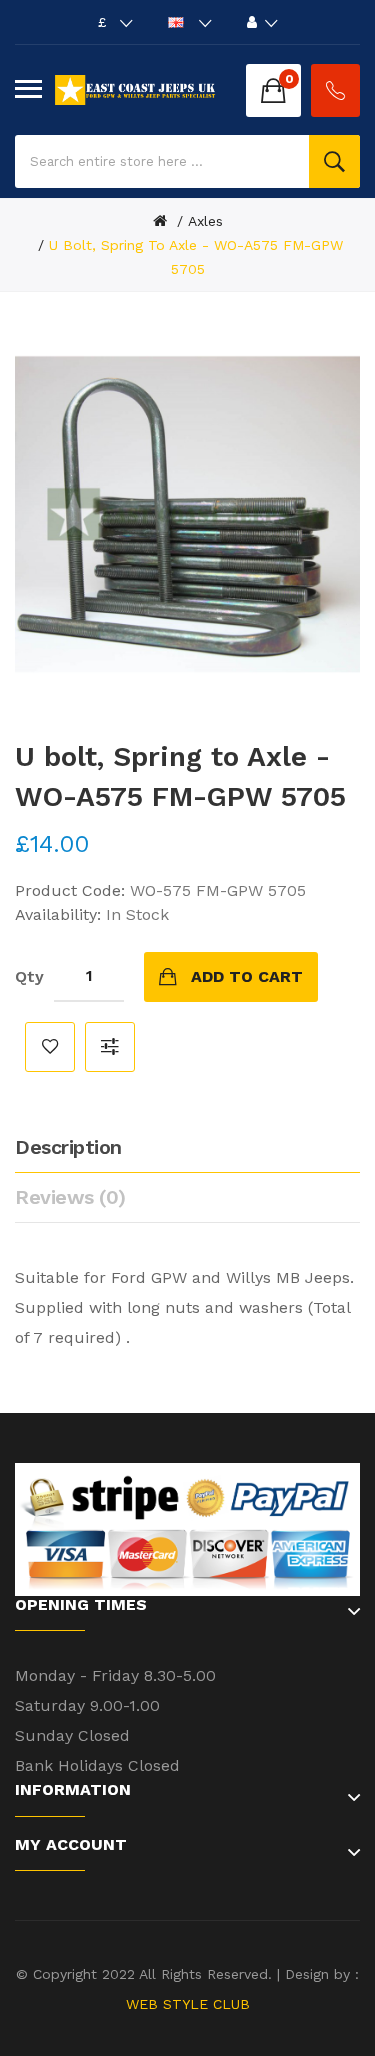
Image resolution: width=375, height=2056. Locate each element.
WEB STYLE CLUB (188, 2004)
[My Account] (262, 22)
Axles (205, 221)
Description (68, 1147)
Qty (29, 976)
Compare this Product (110, 1047)
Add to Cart (247, 976)
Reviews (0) (70, 1197)
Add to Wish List (50, 1047)
